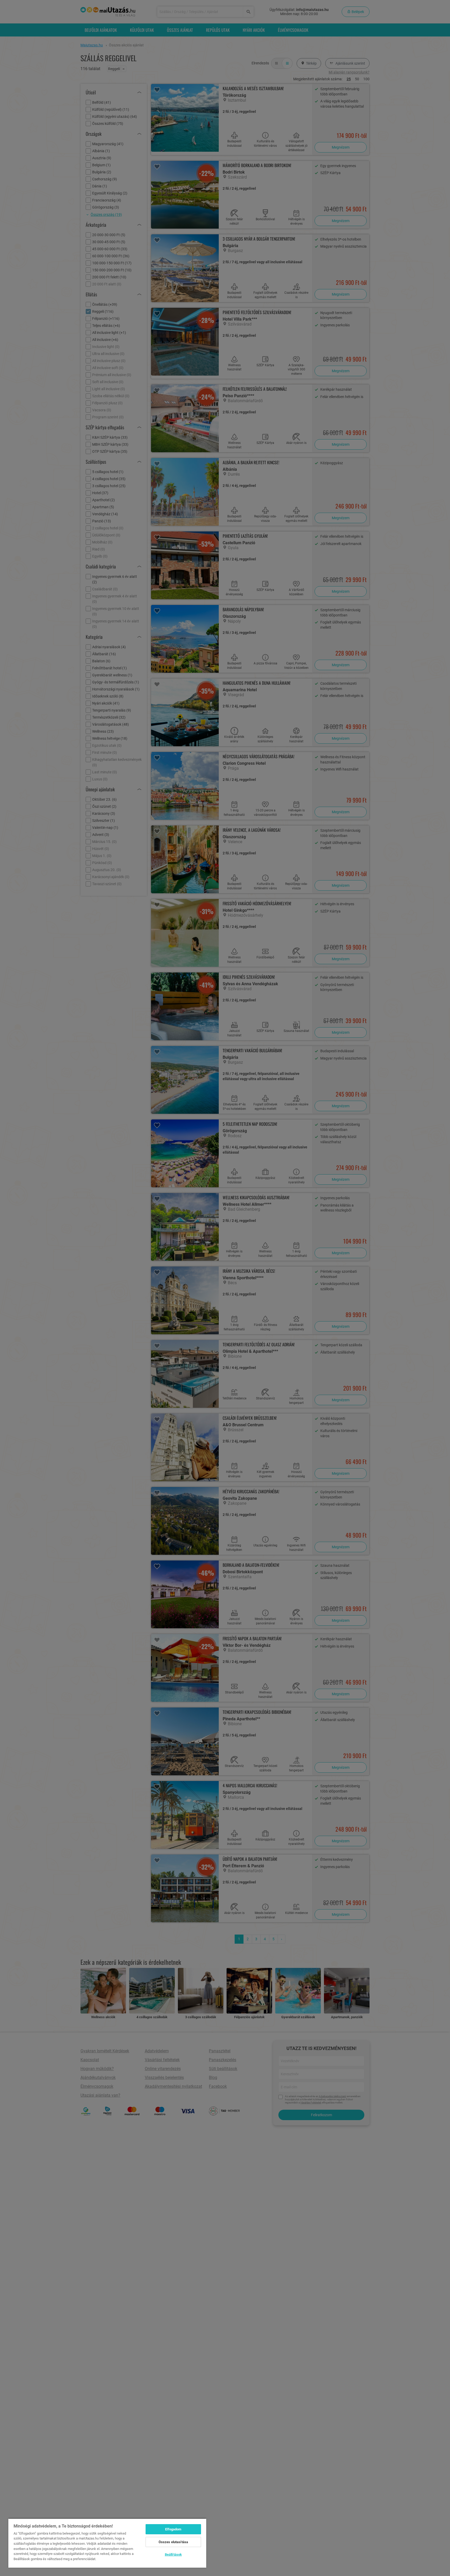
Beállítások (173, 2554)
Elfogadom (173, 2529)
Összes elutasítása (173, 2542)
